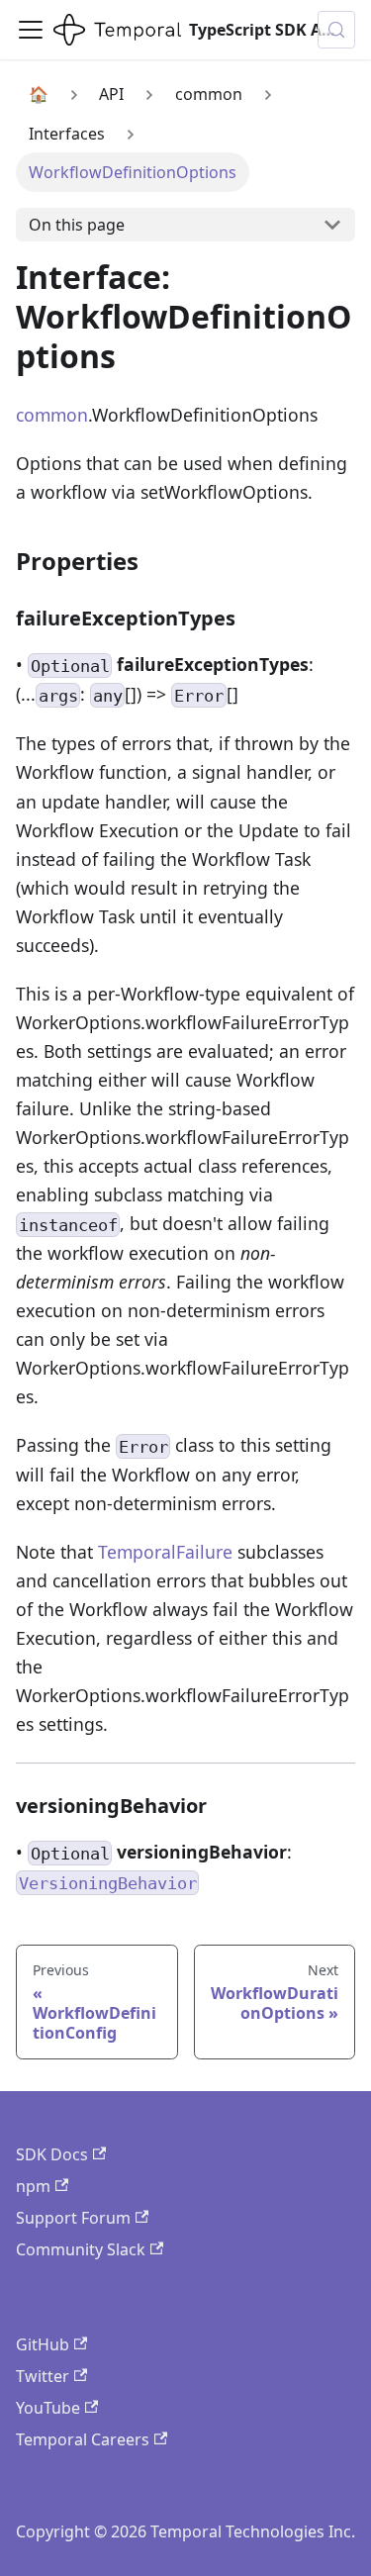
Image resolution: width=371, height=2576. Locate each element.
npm (33, 2186)
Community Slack (81, 2249)
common (52, 415)
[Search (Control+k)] (336, 30)
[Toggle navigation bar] (31, 30)
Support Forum (73, 2218)
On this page (77, 225)
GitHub (43, 2344)
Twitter (43, 2376)
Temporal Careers (83, 2439)
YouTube (48, 2408)
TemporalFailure (165, 1552)
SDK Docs (52, 2154)
